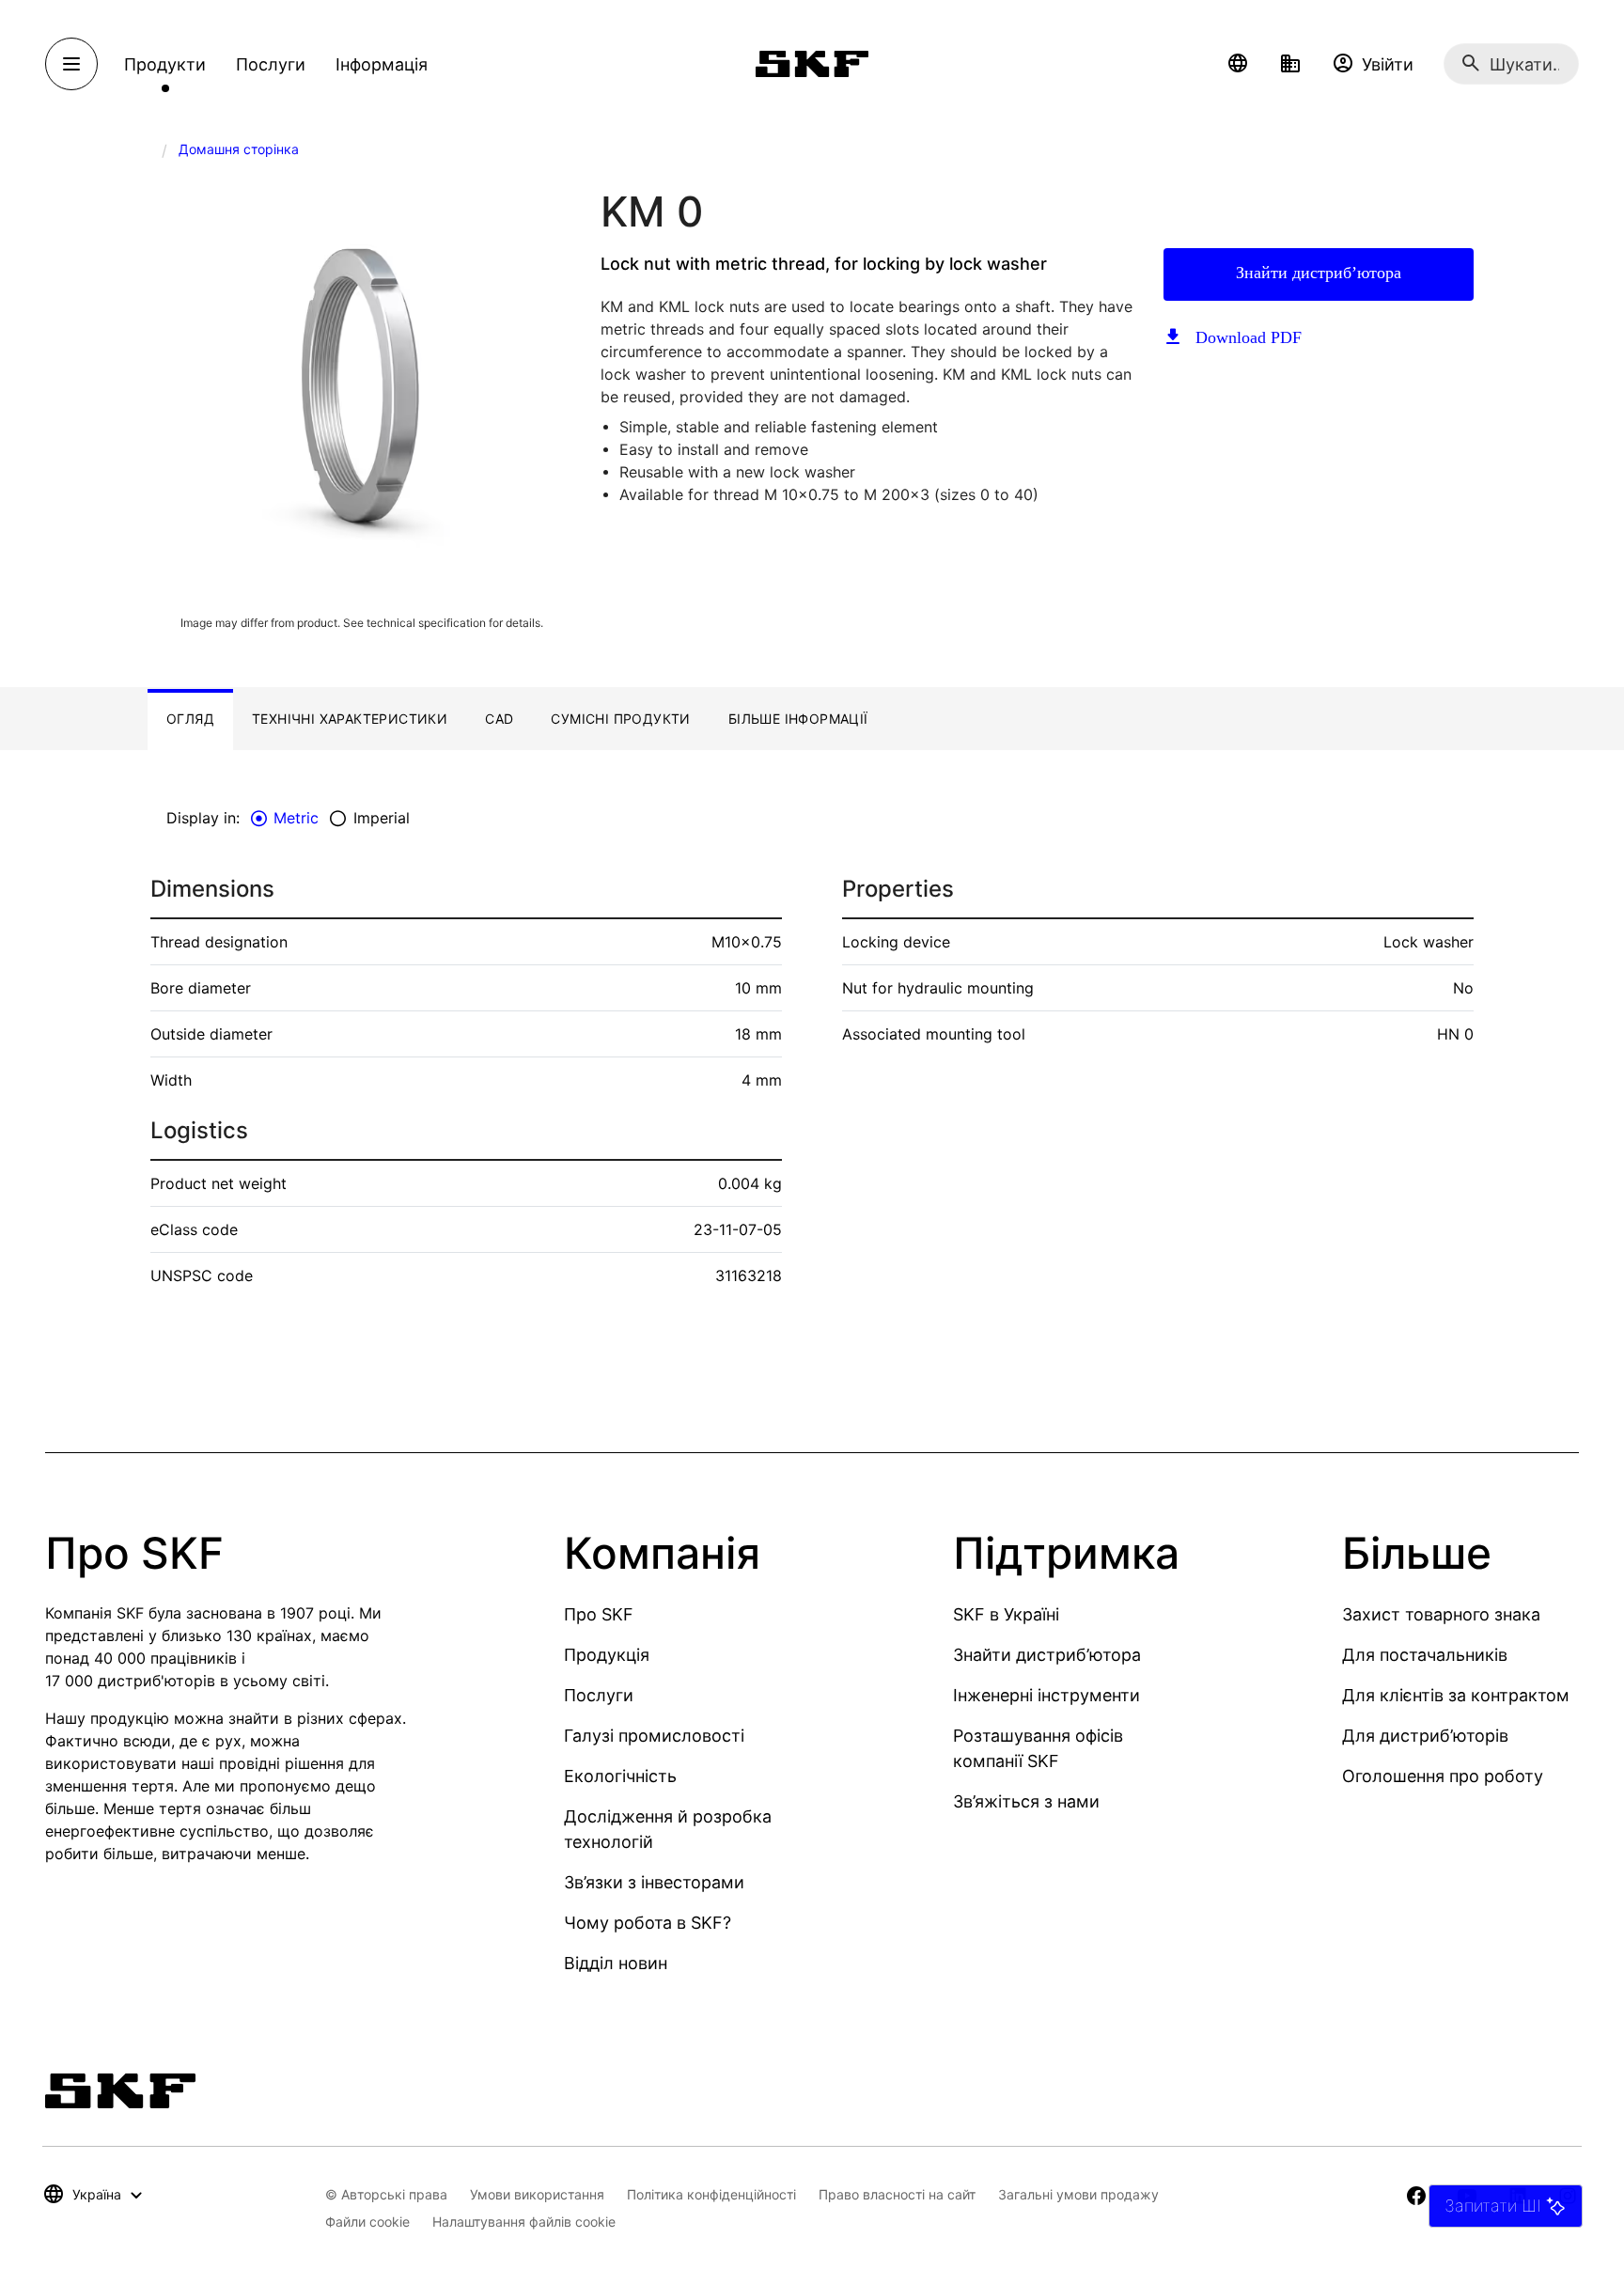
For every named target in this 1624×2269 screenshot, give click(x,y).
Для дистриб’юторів (1425, 1736)
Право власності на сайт (897, 2194)
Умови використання (537, 2194)
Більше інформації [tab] (798, 719)
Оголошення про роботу (1443, 1776)
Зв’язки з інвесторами (654, 1882)
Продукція (607, 1655)
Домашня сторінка (239, 149)
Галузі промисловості (654, 1736)
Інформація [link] (382, 64)
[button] (1238, 64)
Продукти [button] (165, 64)
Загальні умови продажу (1078, 2194)
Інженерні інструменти (1046, 1695)
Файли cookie (367, 2222)
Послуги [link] (271, 64)
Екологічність (620, 1776)
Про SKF (599, 1614)
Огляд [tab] (190, 719)
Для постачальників (1425, 1655)
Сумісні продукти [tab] (620, 719)
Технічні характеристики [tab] (350, 719)
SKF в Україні (1006, 1614)
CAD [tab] (499, 719)
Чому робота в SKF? (648, 1923)
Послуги (599, 1695)
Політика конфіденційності (711, 2194)
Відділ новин (616, 1963)
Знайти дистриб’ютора (1319, 273)
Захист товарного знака (1441, 1614)
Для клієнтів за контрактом (1456, 1695)
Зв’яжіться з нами (1026, 1801)
